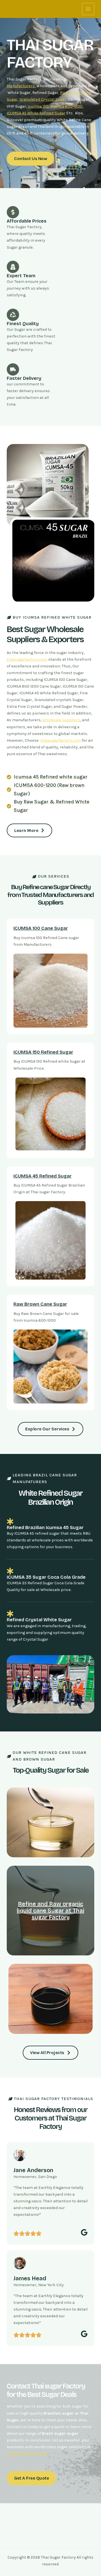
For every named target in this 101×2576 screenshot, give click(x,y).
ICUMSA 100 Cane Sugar (41, 928)
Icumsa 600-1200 (66, 106)
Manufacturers (21, 86)
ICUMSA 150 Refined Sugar (43, 1052)
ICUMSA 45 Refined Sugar (43, 1176)
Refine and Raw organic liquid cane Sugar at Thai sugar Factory (50, 1911)
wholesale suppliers (61, 720)
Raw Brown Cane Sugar (40, 1304)
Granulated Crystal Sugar (43, 99)
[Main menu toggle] (88, 9)
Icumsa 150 (38, 106)
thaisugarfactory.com (27, 659)
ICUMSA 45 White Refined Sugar (36, 113)
